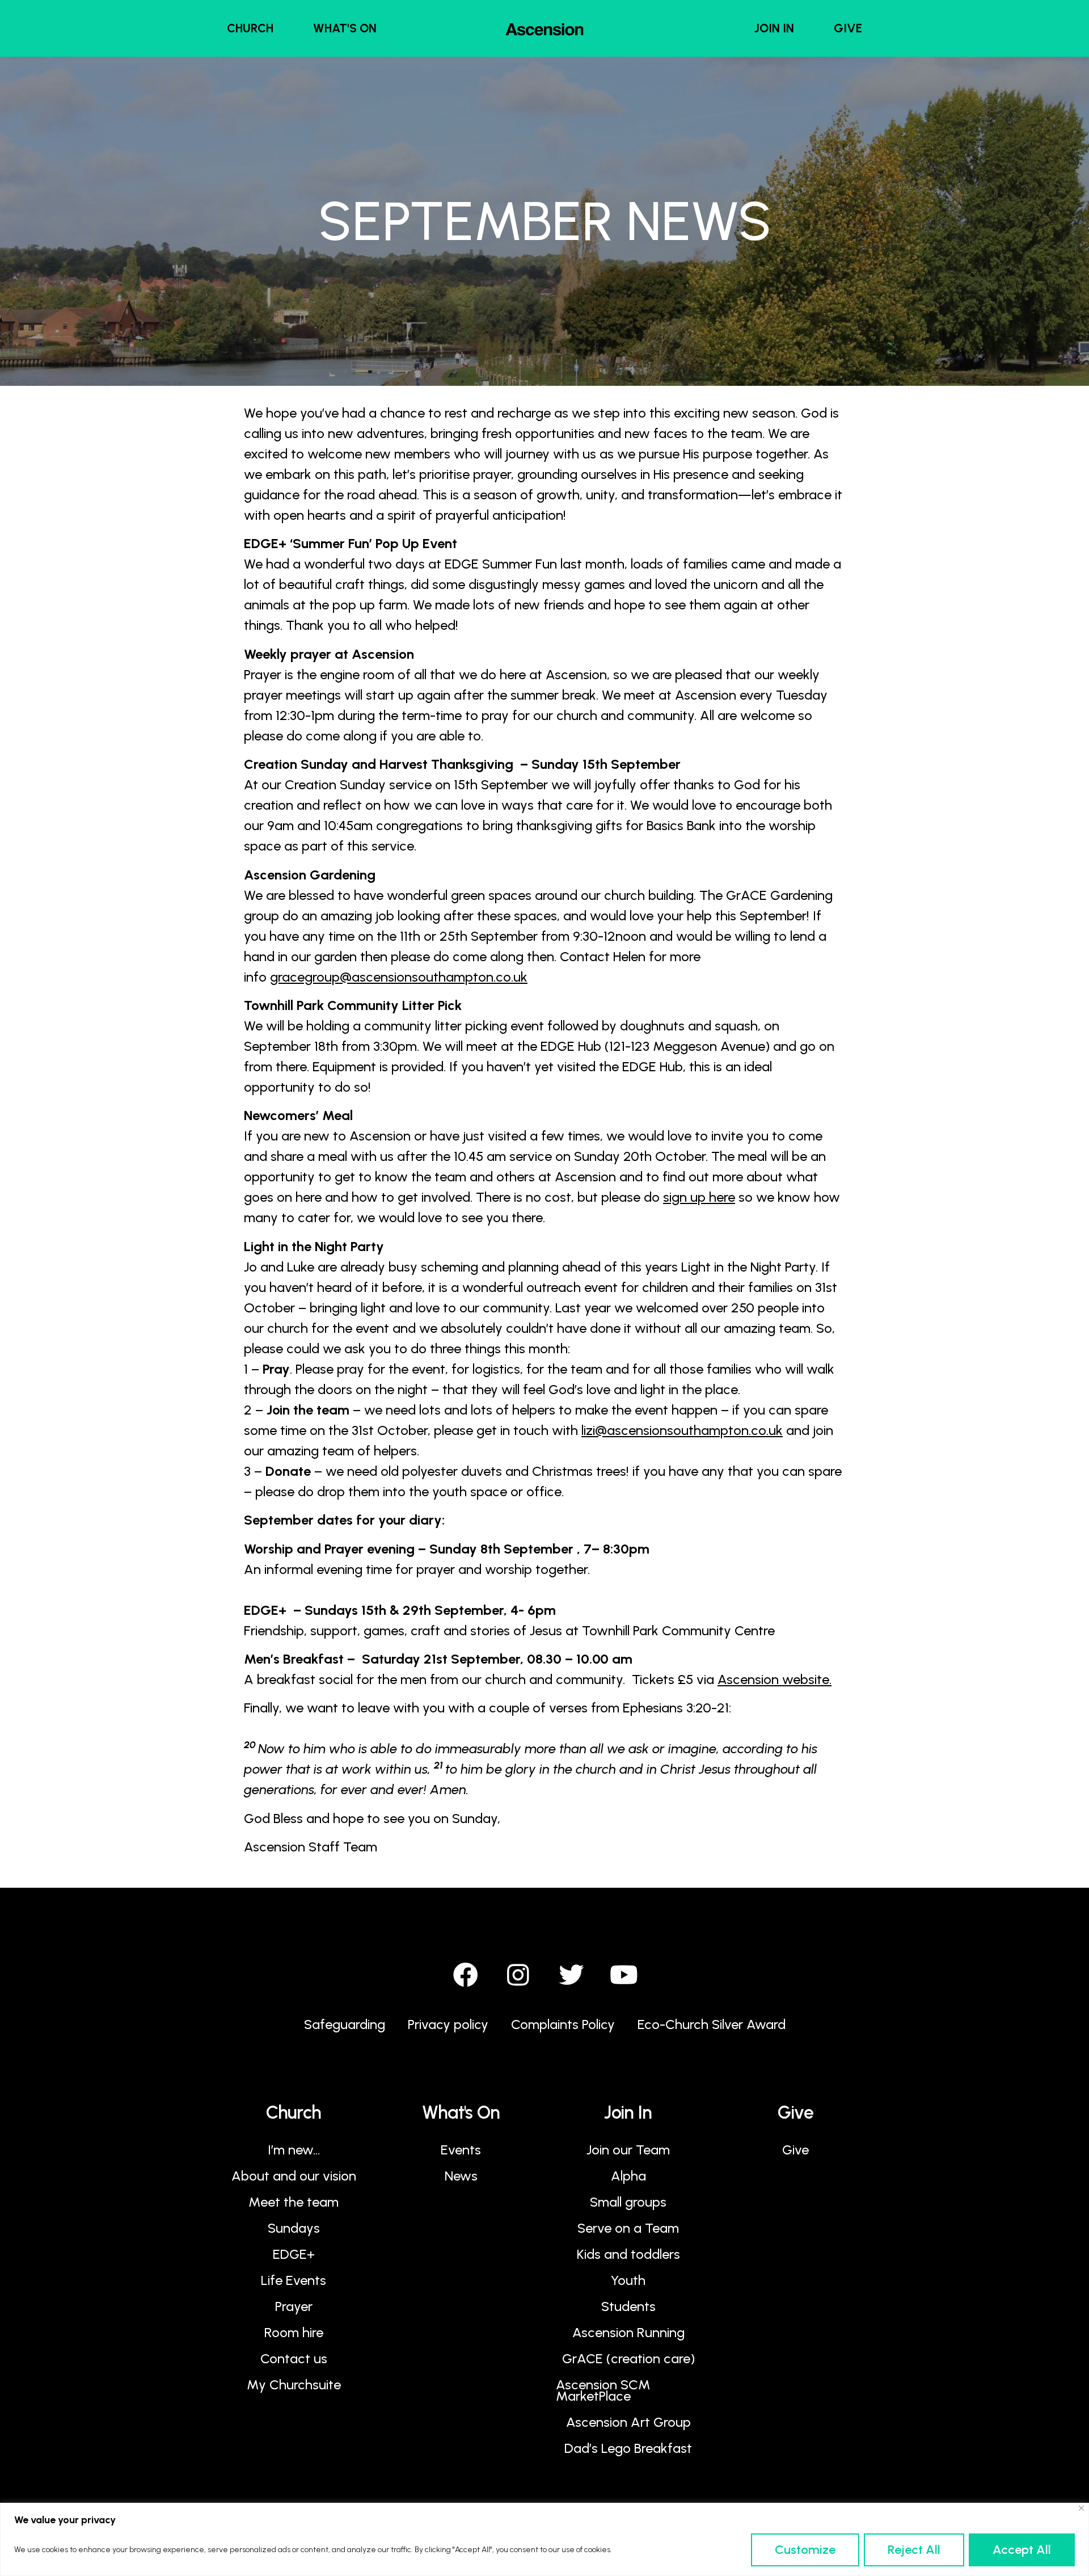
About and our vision (294, 2176)
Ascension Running (628, 2332)
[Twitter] (571, 1975)
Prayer (294, 2306)
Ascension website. (774, 1679)
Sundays (294, 2228)
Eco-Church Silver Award (712, 2024)
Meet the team (294, 2202)
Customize (805, 2550)
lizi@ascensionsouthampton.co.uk (682, 1430)
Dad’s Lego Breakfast (628, 2448)
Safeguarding (345, 2024)
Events (461, 2150)
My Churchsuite (294, 2385)
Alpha (628, 2176)
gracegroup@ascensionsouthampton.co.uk (399, 977)
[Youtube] (624, 1975)
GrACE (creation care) (628, 2358)
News (461, 2176)
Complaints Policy (563, 2024)
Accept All (1022, 2550)
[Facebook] (466, 1975)
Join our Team (628, 2150)
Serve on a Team (628, 2228)
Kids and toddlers (628, 2254)
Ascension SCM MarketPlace (603, 2390)
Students (628, 2306)
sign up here (699, 1197)
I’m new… (294, 2150)
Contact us (294, 2358)
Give (795, 2150)
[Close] (1081, 2508)
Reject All (914, 2550)
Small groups (628, 2202)
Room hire (294, 2332)
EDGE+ (294, 2254)
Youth (628, 2280)
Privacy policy (448, 2024)
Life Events (294, 2280)
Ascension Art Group (628, 2422)
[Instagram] (518, 1975)
